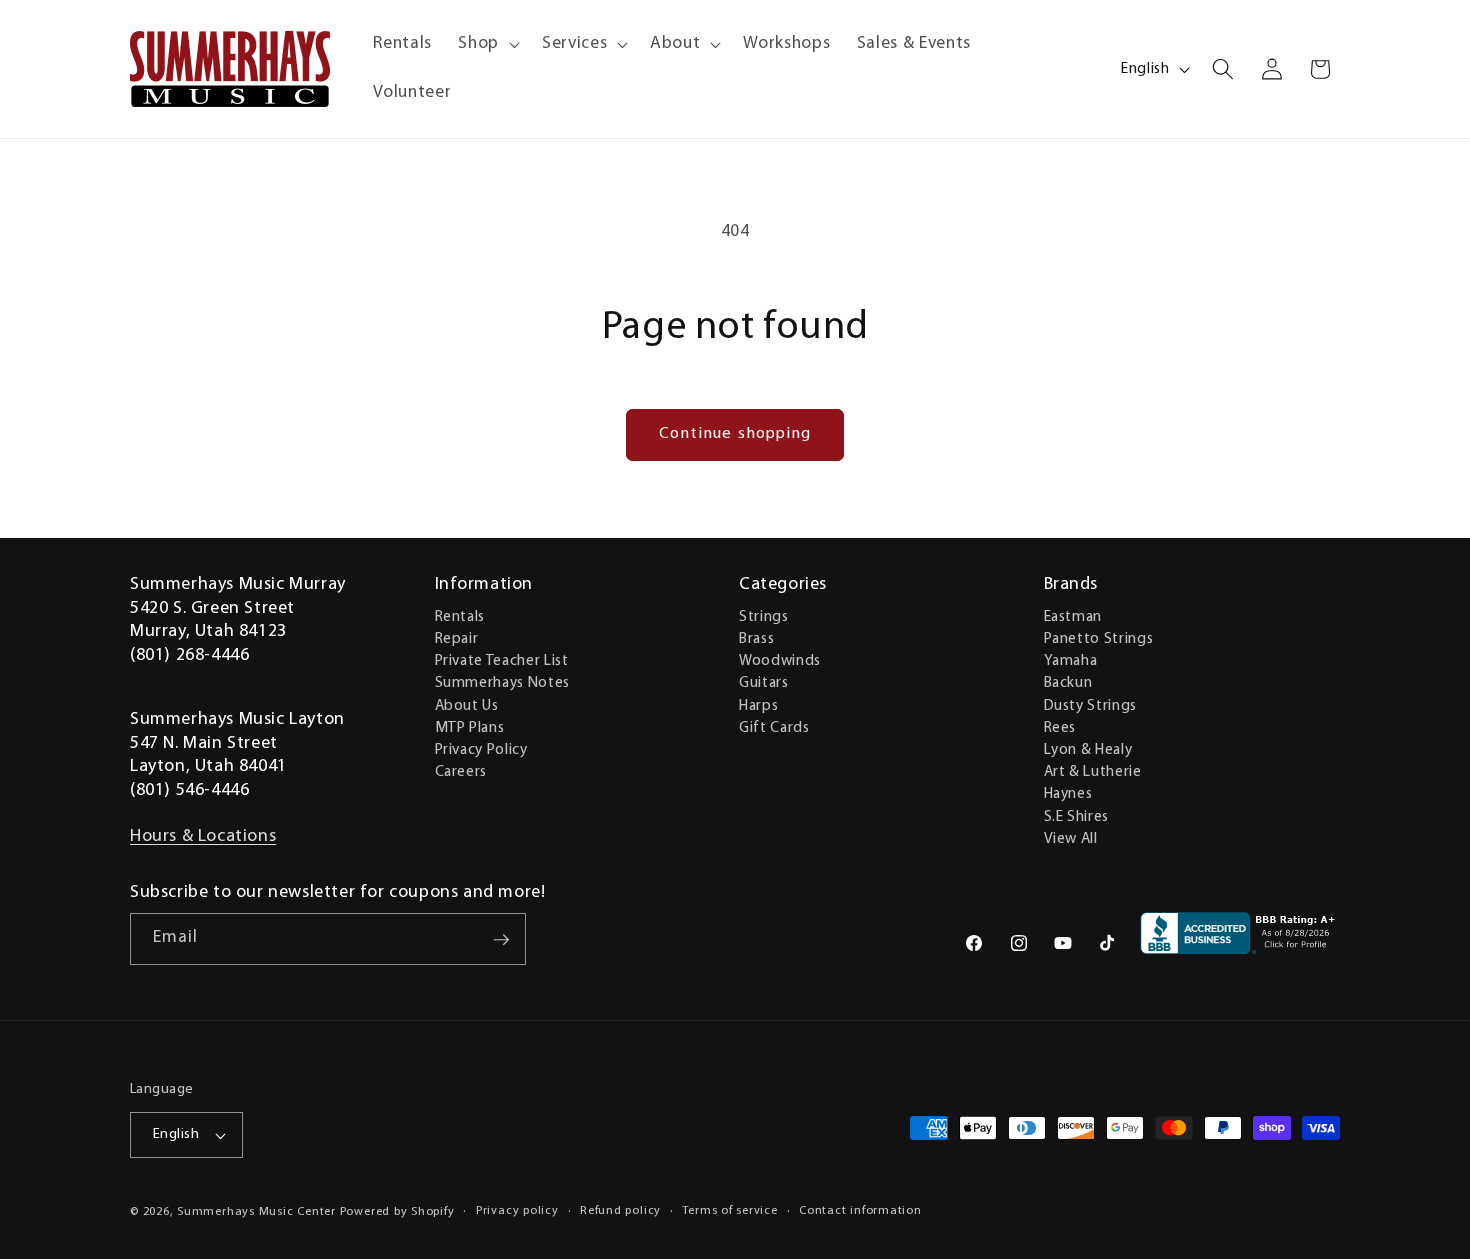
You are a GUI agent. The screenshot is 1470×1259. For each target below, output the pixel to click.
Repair (457, 638)
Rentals (460, 616)
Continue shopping (735, 434)
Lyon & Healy (1088, 749)
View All (1071, 838)
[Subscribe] (501, 940)
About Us (467, 705)
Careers (461, 771)
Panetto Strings (1099, 638)
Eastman (1073, 616)
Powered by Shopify (397, 1212)
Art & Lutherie (1093, 771)
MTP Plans (470, 727)
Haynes (1068, 794)
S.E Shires (1077, 816)
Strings (764, 616)
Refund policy (620, 1211)
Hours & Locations (203, 837)
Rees (1060, 727)
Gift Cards (774, 727)
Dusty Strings (1091, 705)
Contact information (860, 1211)
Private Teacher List (502, 660)
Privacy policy (517, 1211)
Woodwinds (780, 660)
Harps (758, 705)
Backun (1068, 683)
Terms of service (729, 1211)
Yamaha (1071, 660)
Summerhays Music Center (256, 1212)
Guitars (764, 683)
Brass (756, 638)
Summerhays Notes (503, 683)
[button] (487, 44)
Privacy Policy (481, 749)
